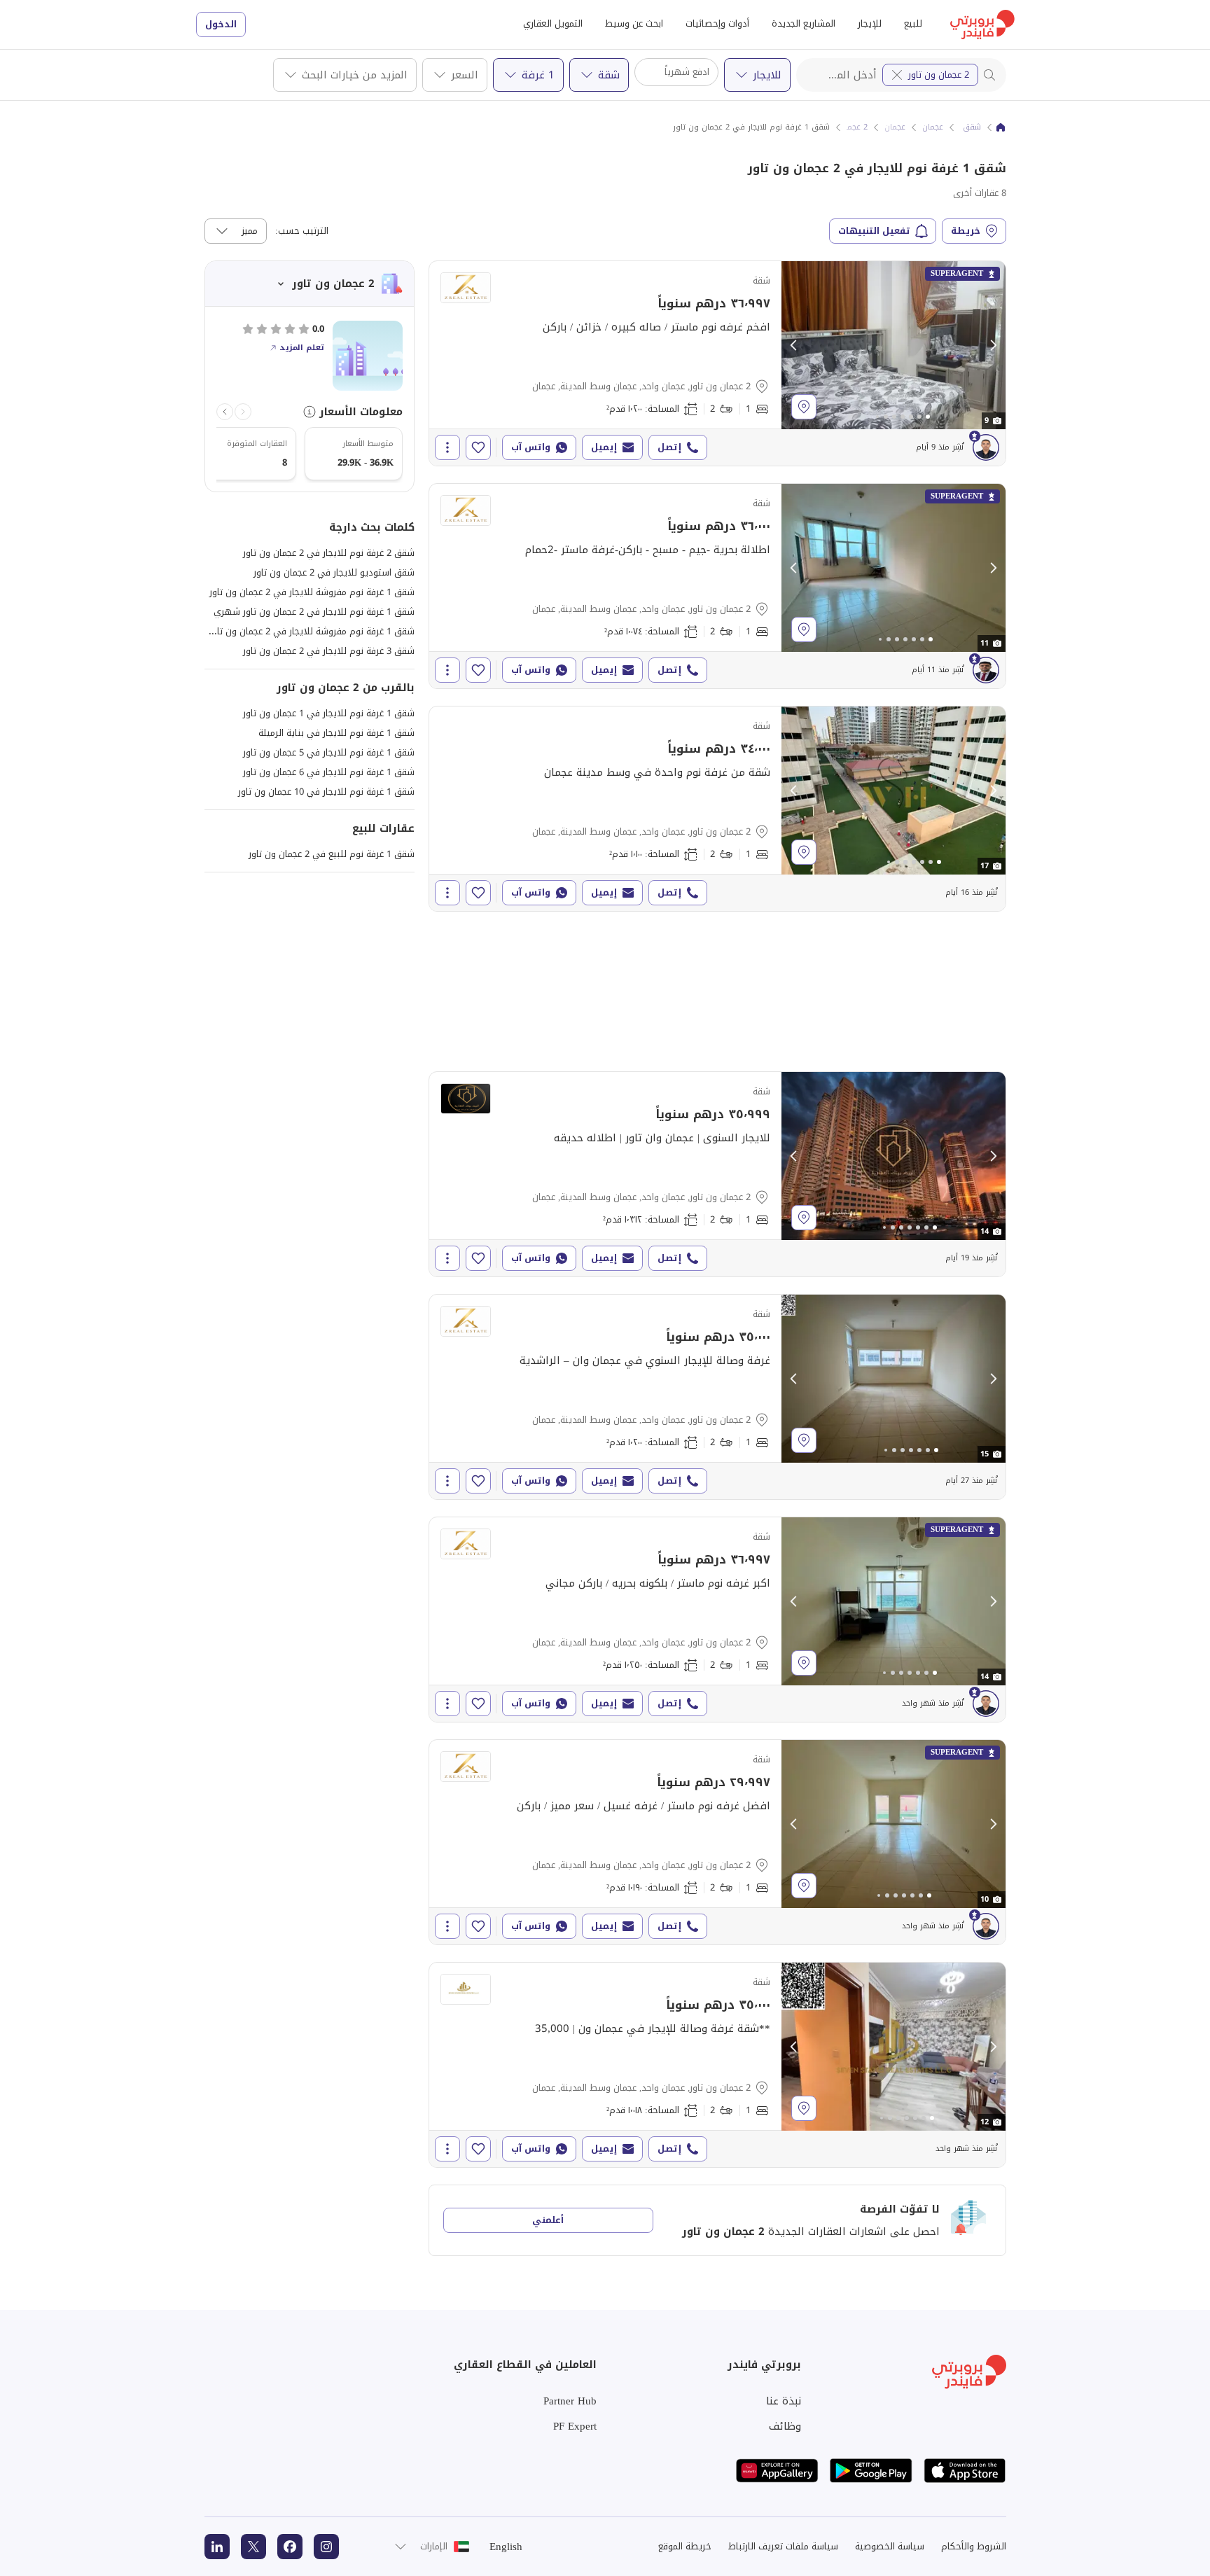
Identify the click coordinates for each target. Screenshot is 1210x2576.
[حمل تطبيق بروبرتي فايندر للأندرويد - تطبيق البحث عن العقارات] (871, 2471)
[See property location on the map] (804, 407)
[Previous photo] (794, 345)
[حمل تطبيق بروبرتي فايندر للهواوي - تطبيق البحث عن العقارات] (777, 2471)
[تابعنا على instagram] (326, 2547)
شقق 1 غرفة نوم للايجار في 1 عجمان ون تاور (329, 713)
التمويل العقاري (553, 23)
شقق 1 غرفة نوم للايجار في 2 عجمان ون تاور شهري (314, 612)
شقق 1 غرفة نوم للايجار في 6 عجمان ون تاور (329, 772)
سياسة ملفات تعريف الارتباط (783, 2546)
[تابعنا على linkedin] (217, 2547)
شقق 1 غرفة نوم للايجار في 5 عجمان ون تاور (329, 752)
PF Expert (575, 2426)
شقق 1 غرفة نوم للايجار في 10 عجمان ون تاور (326, 792)
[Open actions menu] (447, 447)
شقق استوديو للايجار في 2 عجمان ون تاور (334, 572)
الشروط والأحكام (974, 2546)
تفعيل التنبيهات (874, 231)
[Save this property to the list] (478, 447)
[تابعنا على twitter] (253, 2547)
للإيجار (870, 23)
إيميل (604, 447)
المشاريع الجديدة (804, 23)
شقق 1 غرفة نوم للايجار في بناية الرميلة (336, 733)
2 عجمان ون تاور (939, 75)
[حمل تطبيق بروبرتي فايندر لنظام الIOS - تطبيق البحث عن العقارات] (965, 2471)
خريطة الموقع (685, 2546)
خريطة (966, 231)
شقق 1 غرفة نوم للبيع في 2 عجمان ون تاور (332, 854)
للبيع (913, 23)
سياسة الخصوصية (890, 2546)
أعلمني (548, 2220)
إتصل (669, 447)
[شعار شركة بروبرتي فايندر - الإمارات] (982, 25)
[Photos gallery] (893, 345)
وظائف (785, 2426)
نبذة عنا (784, 2401)
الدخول (221, 24)
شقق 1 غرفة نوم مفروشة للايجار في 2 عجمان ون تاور (312, 592)
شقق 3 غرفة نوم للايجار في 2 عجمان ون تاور (329, 651)
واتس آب (531, 447)
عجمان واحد (886, 127)
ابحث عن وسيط (634, 23)
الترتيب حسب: (302, 231)
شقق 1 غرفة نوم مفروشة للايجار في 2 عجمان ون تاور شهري (297, 631)
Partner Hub (570, 2401)
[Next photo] (993, 345)
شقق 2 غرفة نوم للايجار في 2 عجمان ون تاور (329, 553)
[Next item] (225, 412)
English (506, 2547)
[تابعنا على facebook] (290, 2547)
